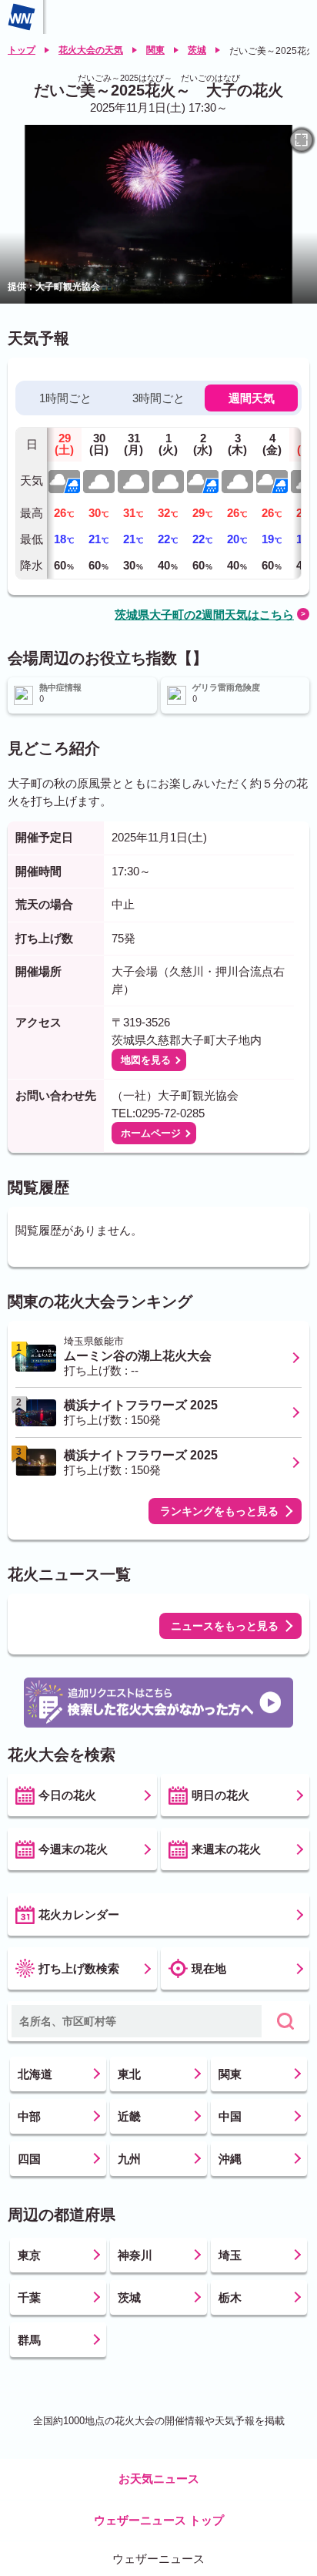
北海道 (35, 2074)
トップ (22, 50)
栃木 (230, 2297)
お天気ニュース (159, 2479)
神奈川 (135, 2255)
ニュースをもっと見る (225, 1626)
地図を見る (146, 1060)
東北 (129, 2074)
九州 (129, 2159)
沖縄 (230, 2159)
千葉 (29, 2297)
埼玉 (230, 2255)
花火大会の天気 (91, 50)
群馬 (29, 2340)
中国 (230, 2116)
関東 (155, 50)
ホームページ (151, 1133)
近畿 (129, 2116)
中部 (29, 2116)
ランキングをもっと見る (219, 1511)
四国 (29, 2159)
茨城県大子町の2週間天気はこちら (204, 615)
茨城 (197, 50)
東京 (29, 2255)
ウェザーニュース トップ (159, 2520)
